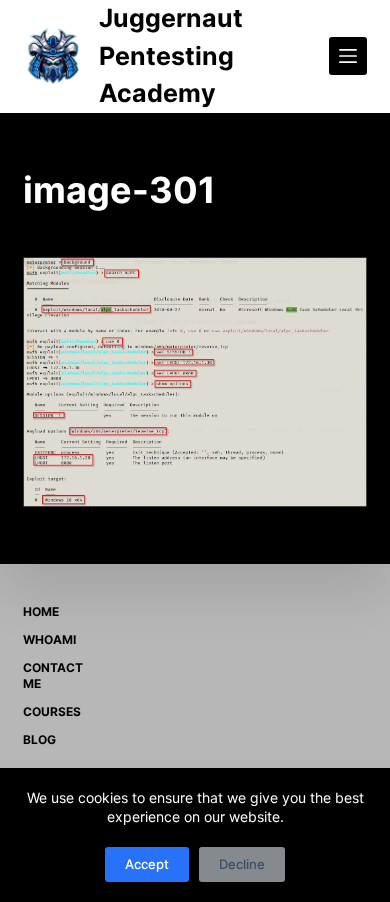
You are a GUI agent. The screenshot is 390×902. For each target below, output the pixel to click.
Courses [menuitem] (52, 711)
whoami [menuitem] (49, 639)
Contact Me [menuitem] (53, 675)
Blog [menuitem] (39, 739)
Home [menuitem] (41, 611)
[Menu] (348, 56)
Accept (147, 864)
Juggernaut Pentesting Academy (171, 55)
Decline (242, 864)
